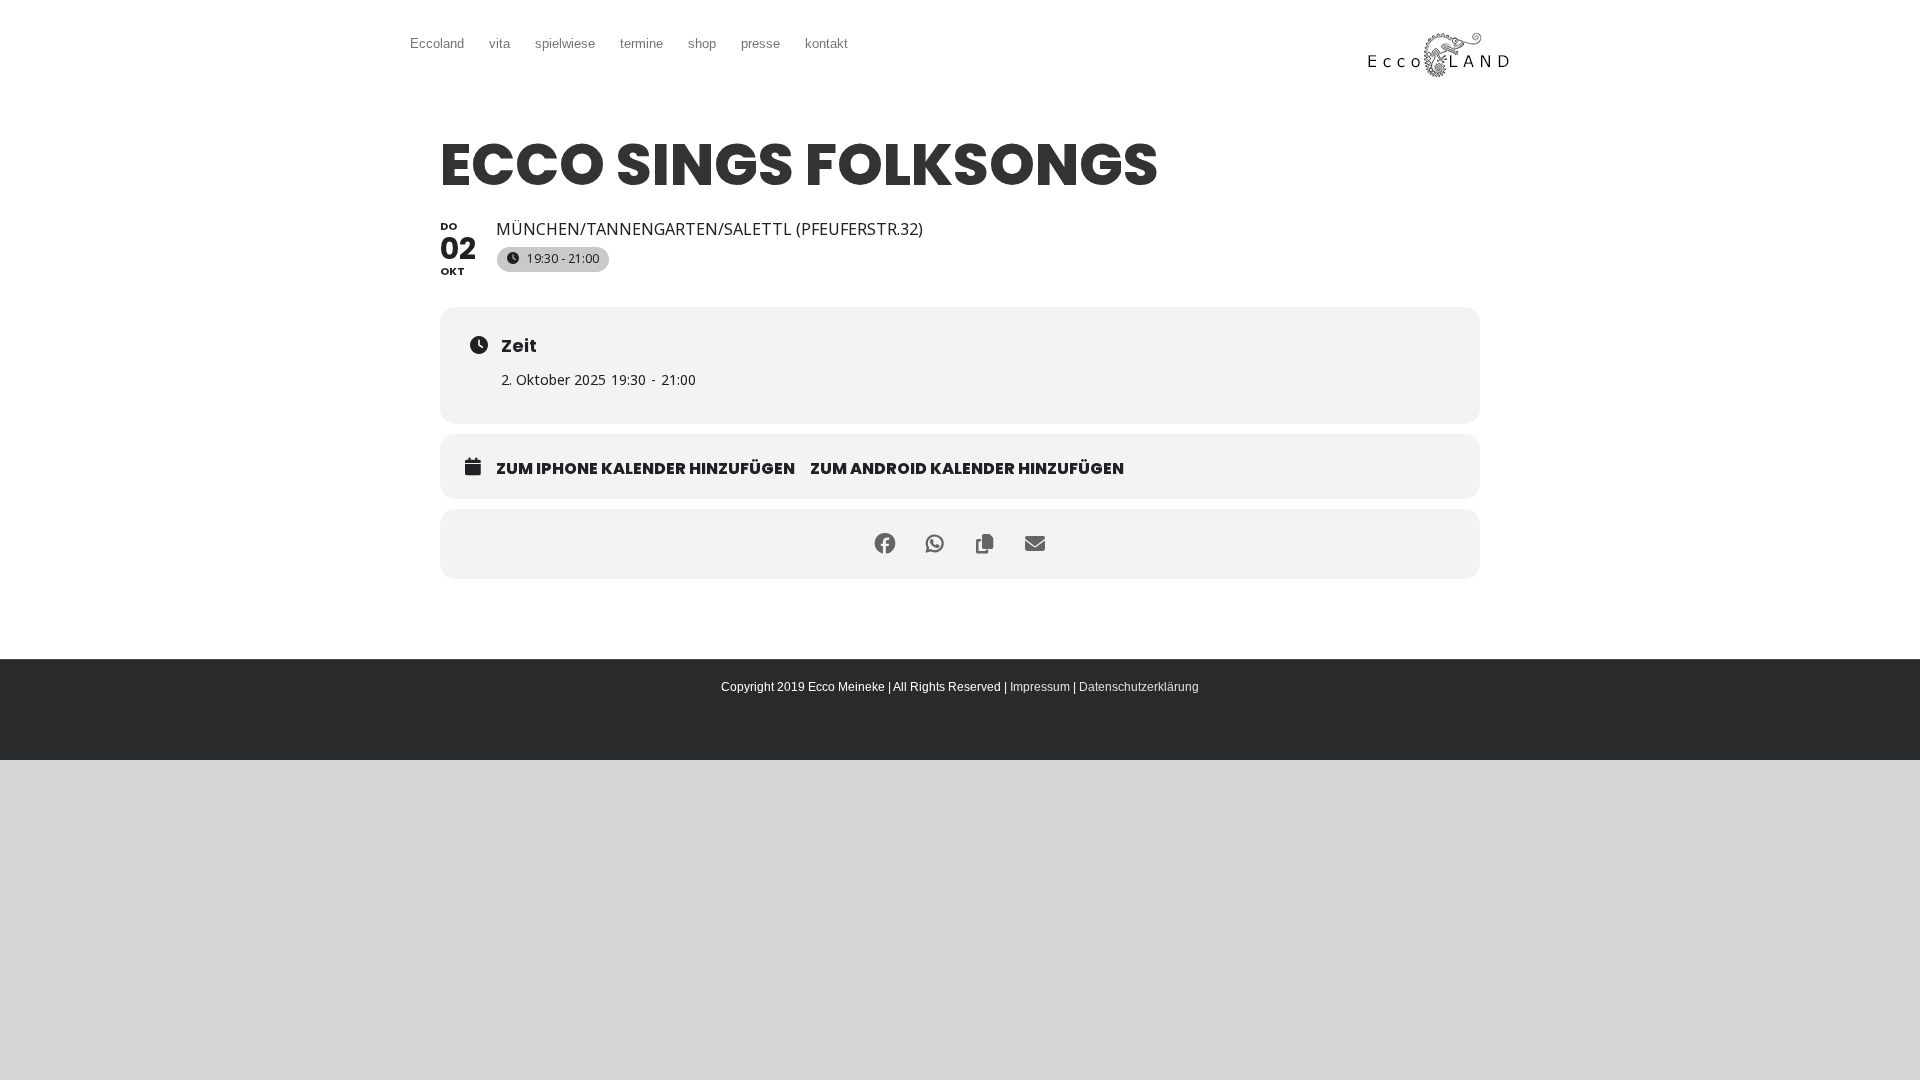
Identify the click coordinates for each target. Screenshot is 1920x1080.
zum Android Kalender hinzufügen (967, 469)
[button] (878, 41)
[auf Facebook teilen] (885, 544)
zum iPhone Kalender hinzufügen (645, 469)
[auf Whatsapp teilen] (935, 544)
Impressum (1040, 687)
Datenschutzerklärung (1139, 687)
